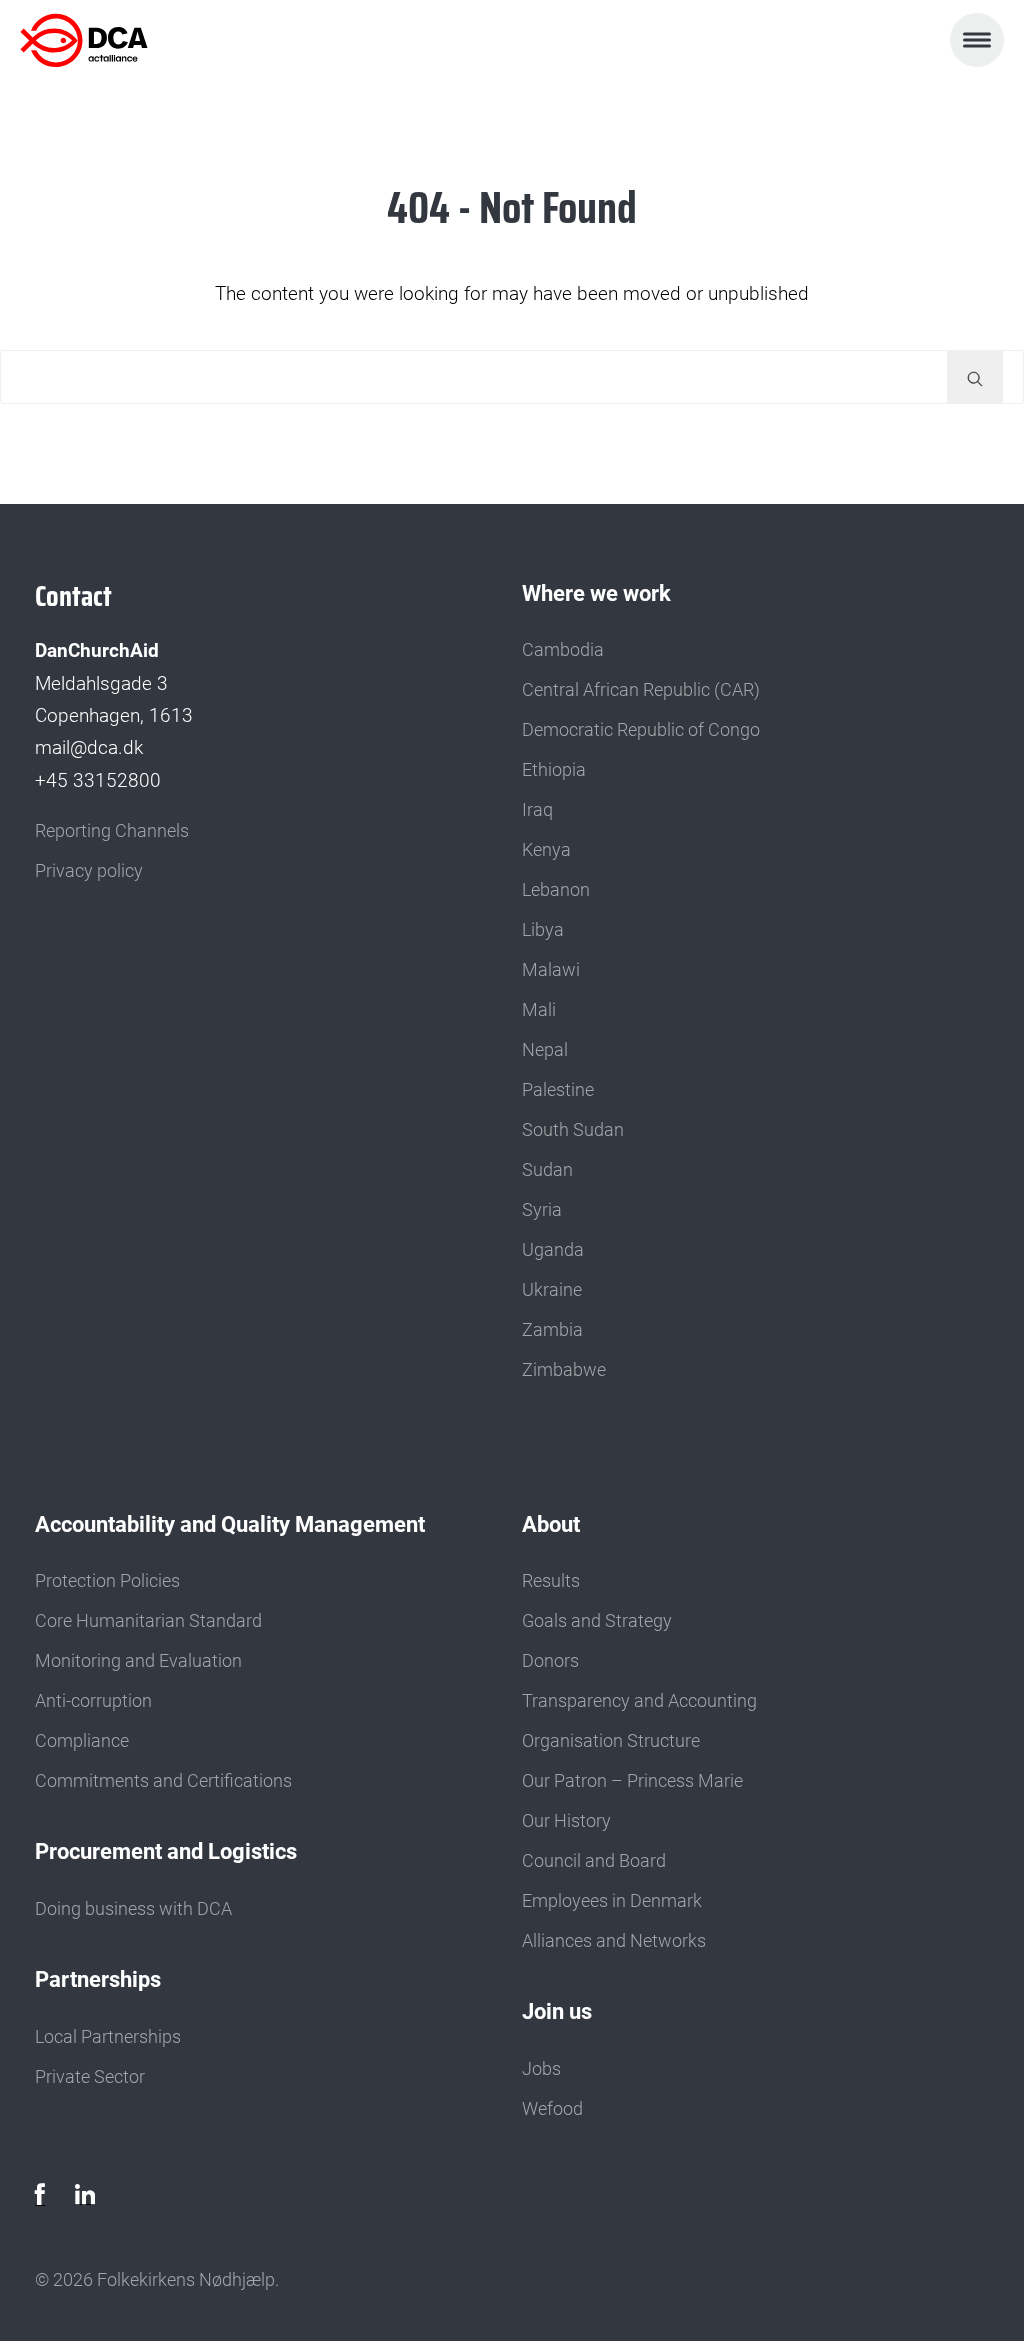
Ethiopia (554, 770)
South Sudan (573, 1130)
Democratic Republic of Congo (641, 730)
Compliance (82, 1741)
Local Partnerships (108, 2037)
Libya (543, 930)
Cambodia (563, 650)
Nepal (545, 1050)
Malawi (551, 970)
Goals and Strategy (597, 1621)
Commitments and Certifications (163, 1781)
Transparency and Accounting (639, 1701)
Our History (566, 1821)
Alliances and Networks (614, 1941)
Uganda (553, 1250)
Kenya (546, 850)
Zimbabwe (564, 1370)
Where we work (596, 593)
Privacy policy (89, 871)
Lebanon (556, 890)
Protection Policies (107, 1581)
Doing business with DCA (133, 1909)
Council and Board (594, 1861)
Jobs (541, 2069)
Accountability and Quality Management (230, 1524)
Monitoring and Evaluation (138, 1661)
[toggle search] (975, 377)
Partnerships (98, 1979)
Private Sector (90, 2077)
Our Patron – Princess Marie (632, 1781)
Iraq (537, 810)
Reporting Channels (112, 831)
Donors (550, 1661)
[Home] (108, 40)
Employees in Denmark (612, 1901)
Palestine (558, 1090)
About (551, 1524)
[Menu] (977, 40)
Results (551, 1581)
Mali (539, 1010)
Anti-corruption (93, 1701)
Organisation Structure (611, 1741)
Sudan (547, 1170)
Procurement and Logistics (166, 1851)
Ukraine (552, 1290)
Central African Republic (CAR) (641, 690)
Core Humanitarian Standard (148, 1621)
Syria (542, 1210)
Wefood (552, 2109)
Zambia (552, 1330)
